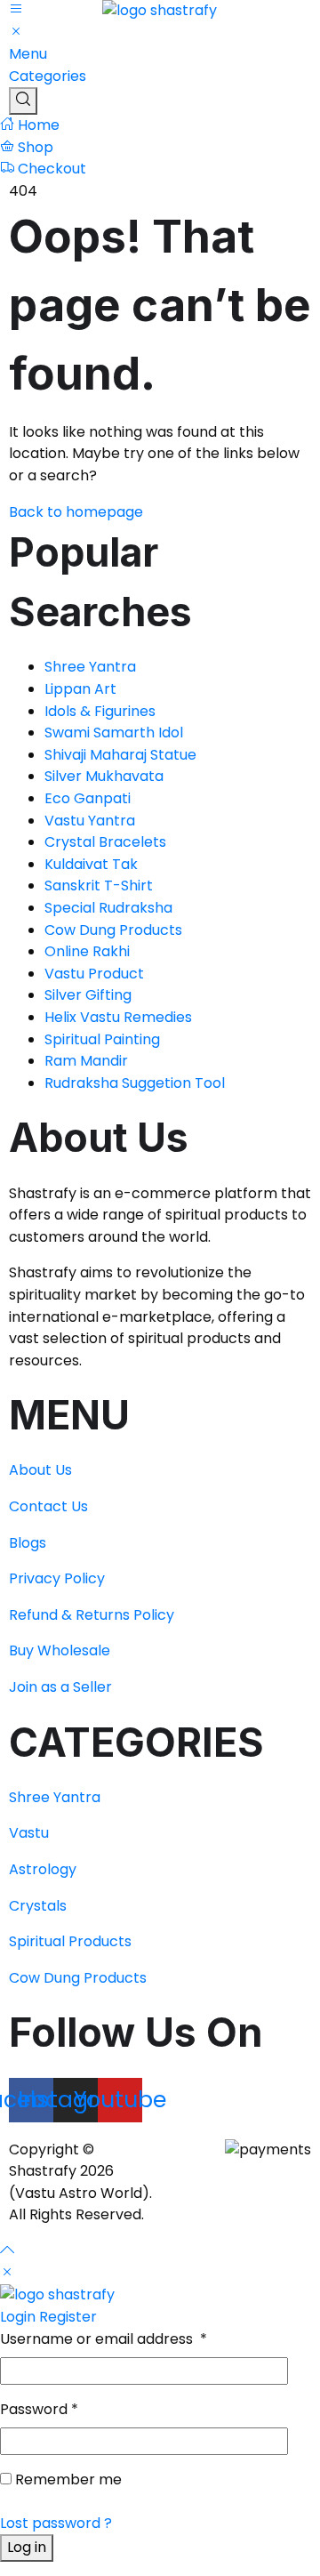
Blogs (29, 1543)
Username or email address (104, 2339)
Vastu (29, 1833)
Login (18, 2317)
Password (39, 2409)
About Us (40, 1470)
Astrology (43, 1869)
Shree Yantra (55, 1797)
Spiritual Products (70, 1941)
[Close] (7, 2273)
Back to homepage (76, 512)
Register (68, 2317)
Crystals (38, 1906)
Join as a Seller (60, 1687)
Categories (48, 76)
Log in (27, 2547)
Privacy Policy (57, 1578)
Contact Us (48, 1506)
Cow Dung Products (78, 1978)
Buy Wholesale (60, 1650)
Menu (28, 54)
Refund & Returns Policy (92, 1615)
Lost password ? (56, 2523)
